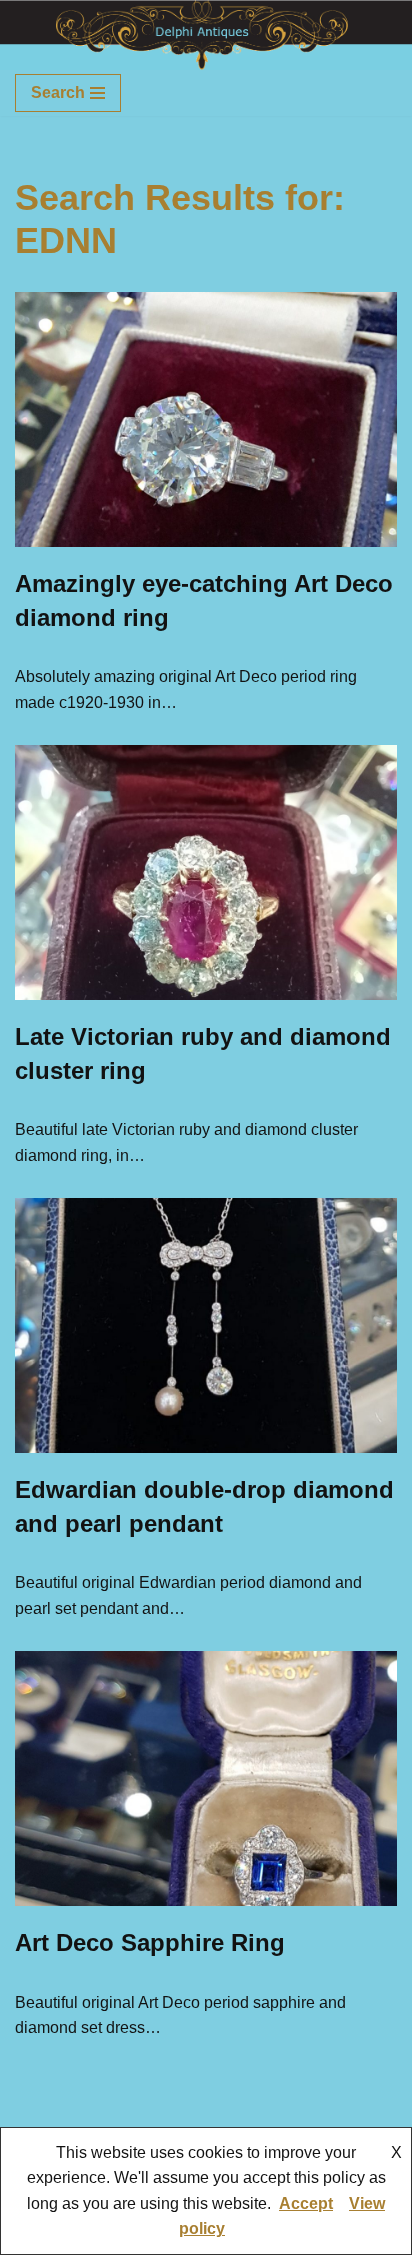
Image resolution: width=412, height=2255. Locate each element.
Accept (306, 2203)
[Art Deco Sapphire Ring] (206, 1778)
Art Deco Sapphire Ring (150, 1942)
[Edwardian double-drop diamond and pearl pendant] (206, 1325)
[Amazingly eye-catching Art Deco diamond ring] (206, 419)
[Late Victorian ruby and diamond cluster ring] (206, 872)
